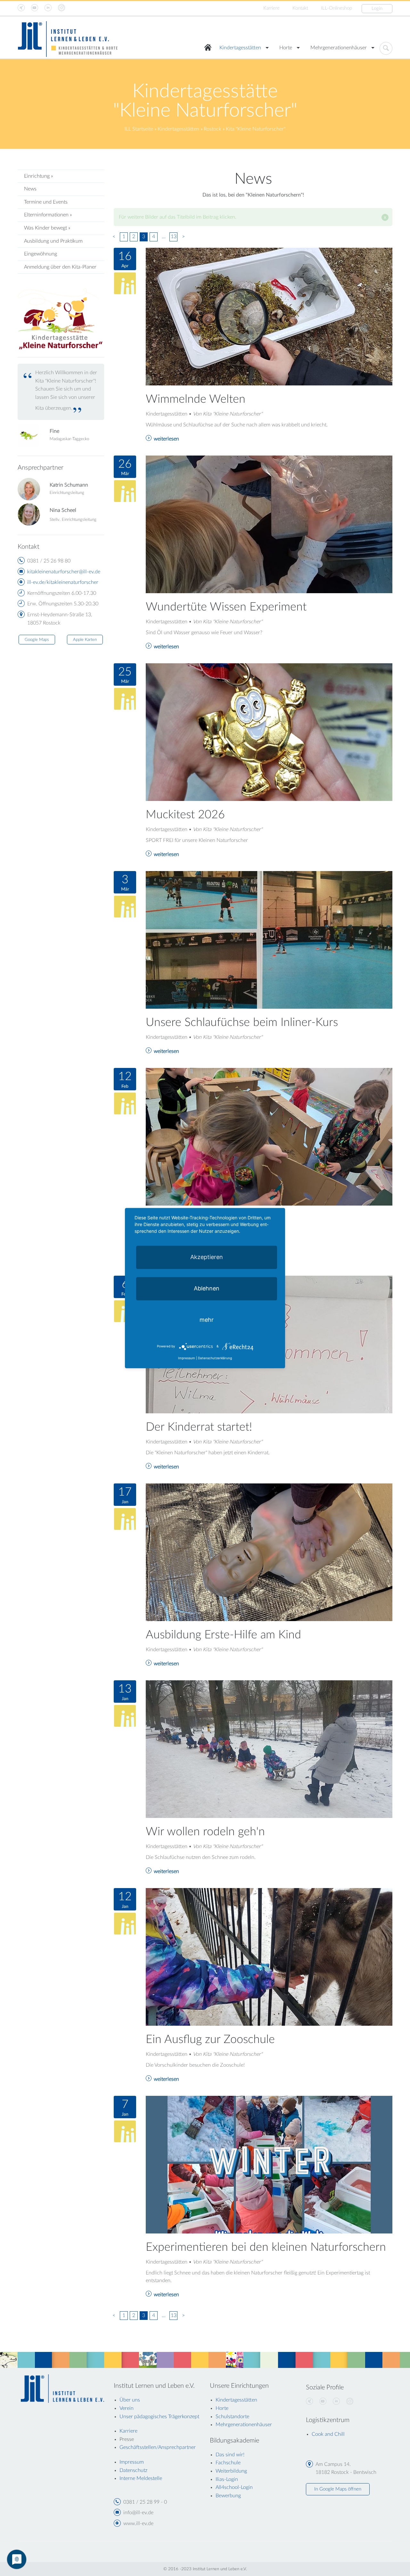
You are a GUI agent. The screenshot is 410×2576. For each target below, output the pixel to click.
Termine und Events (46, 202)
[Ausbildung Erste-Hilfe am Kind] (269, 1552)
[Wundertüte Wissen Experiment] (269, 524)
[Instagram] (350, 2402)
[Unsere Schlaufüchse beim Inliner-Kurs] (269, 940)
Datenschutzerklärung (215, 1358)
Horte (286, 48)
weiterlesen (166, 439)
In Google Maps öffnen (338, 2489)
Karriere (271, 8)
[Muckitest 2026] (269, 732)
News (30, 189)
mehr (207, 1320)
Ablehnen (207, 1288)
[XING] (309, 2402)
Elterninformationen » (48, 215)
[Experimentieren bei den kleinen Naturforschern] (269, 2164)
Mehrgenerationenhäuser (339, 48)
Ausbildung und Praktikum (53, 241)
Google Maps (37, 640)
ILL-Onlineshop (336, 8)
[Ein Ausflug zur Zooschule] (269, 1957)
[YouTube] (323, 2402)
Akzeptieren (207, 1257)
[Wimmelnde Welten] (269, 316)
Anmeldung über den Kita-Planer (60, 267)
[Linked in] (336, 2402)
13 (174, 237)
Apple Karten (85, 640)
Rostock (213, 129)
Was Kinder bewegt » (47, 228)
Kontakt (300, 8)
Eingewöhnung (41, 254)
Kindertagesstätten (240, 48)
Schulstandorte (232, 2417)
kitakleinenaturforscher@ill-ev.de (64, 572)
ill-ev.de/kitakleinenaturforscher (63, 582)
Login (377, 8)
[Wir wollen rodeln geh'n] (269, 1749)
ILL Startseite (139, 129)
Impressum (187, 1358)
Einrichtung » (38, 176)
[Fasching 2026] (269, 1136)
